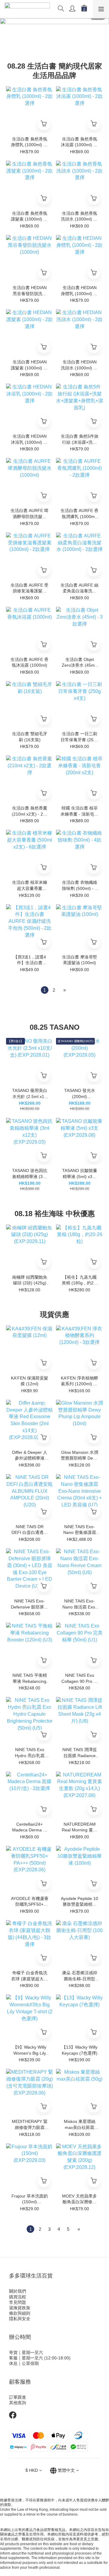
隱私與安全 (20, 2319)
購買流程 (18, 2297)
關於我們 (18, 2291)
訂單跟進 (18, 2397)
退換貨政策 (20, 2308)
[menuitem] (45, 990)
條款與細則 (20, 2313)
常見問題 (18, 2302)
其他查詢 (18, 2403)
